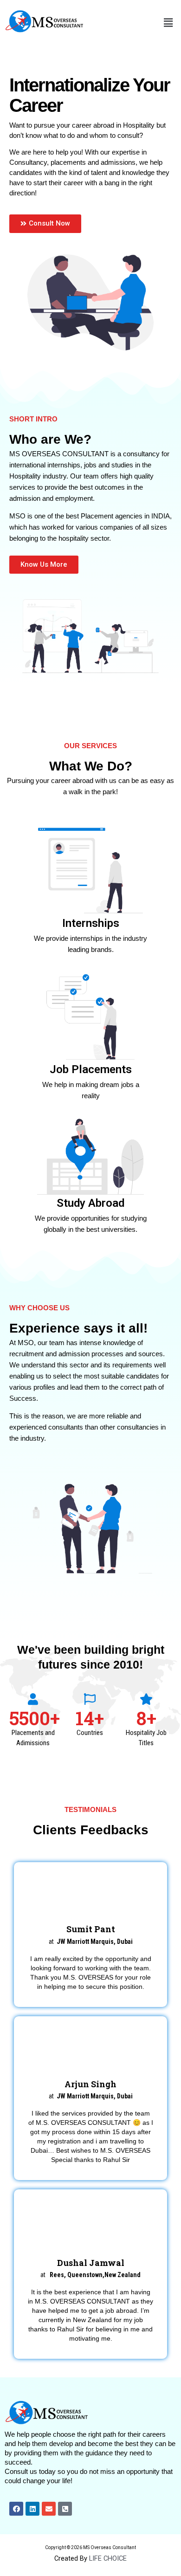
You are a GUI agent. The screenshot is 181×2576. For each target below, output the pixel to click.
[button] (168, 23)
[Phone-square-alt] (65, 2509)
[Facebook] (16, 2509)
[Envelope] (49, 2509)
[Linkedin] (32, 2509)
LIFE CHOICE (108, 2558)
